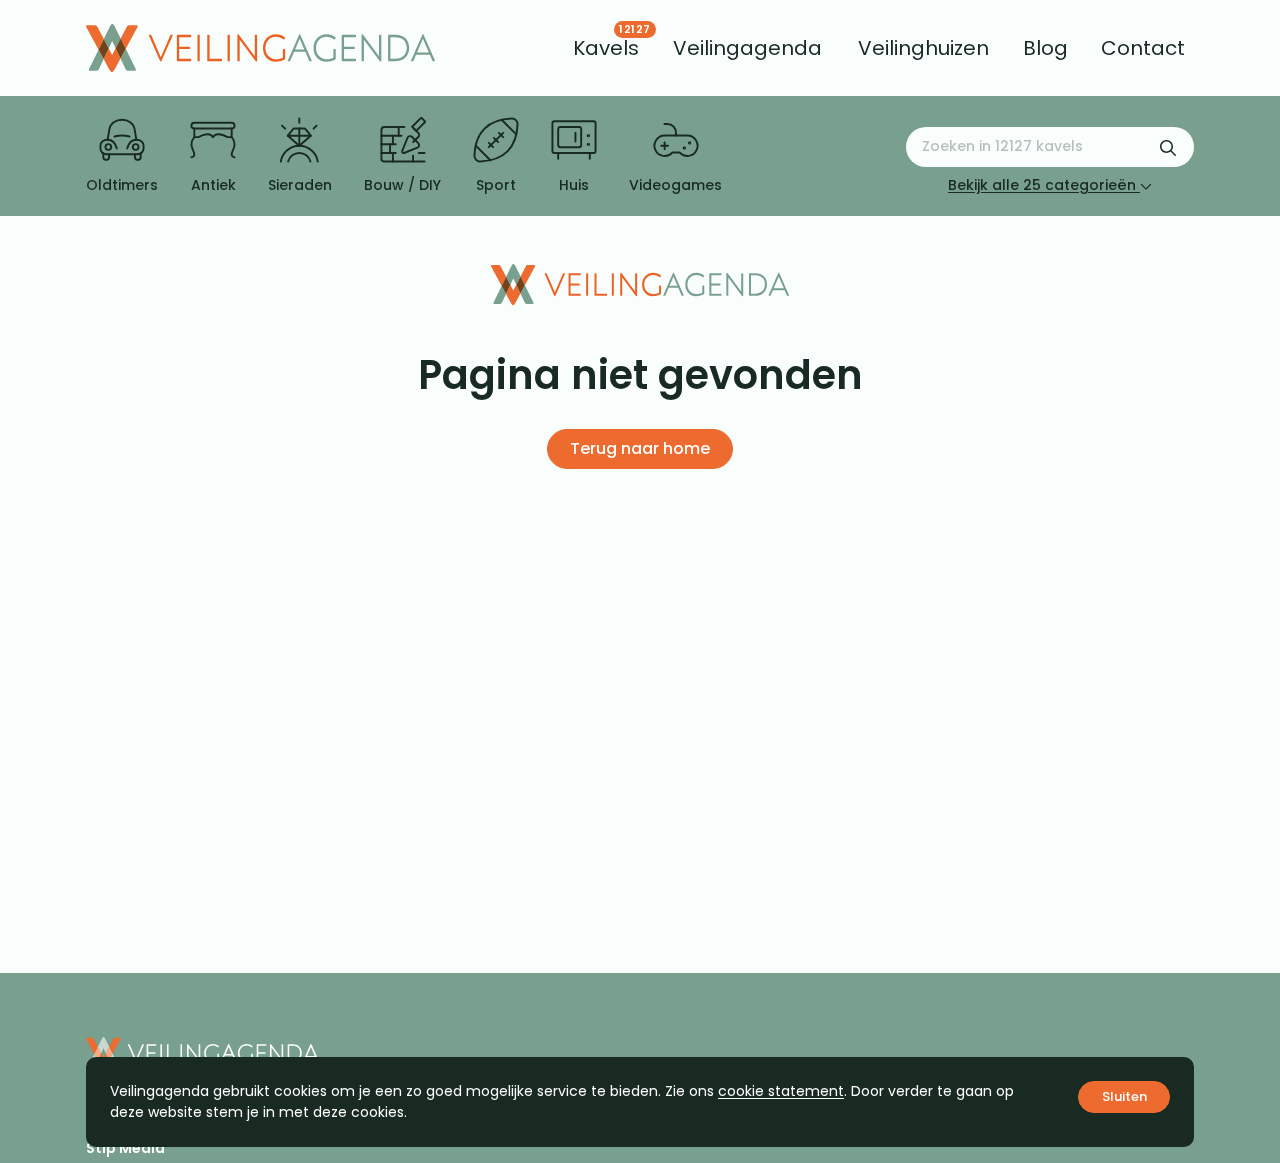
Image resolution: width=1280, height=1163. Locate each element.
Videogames (675, 185)
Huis (574, 185)
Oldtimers (122, 185)
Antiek (213, 185)
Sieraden (300, 185)
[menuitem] (606, 48)
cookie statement (781, 1091)
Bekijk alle (1042, 185)
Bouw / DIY (402, 185)
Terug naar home (640, 448)
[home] (260, 48)
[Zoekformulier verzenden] (1168, 147)
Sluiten (1124, 1096)
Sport (496, 185)
